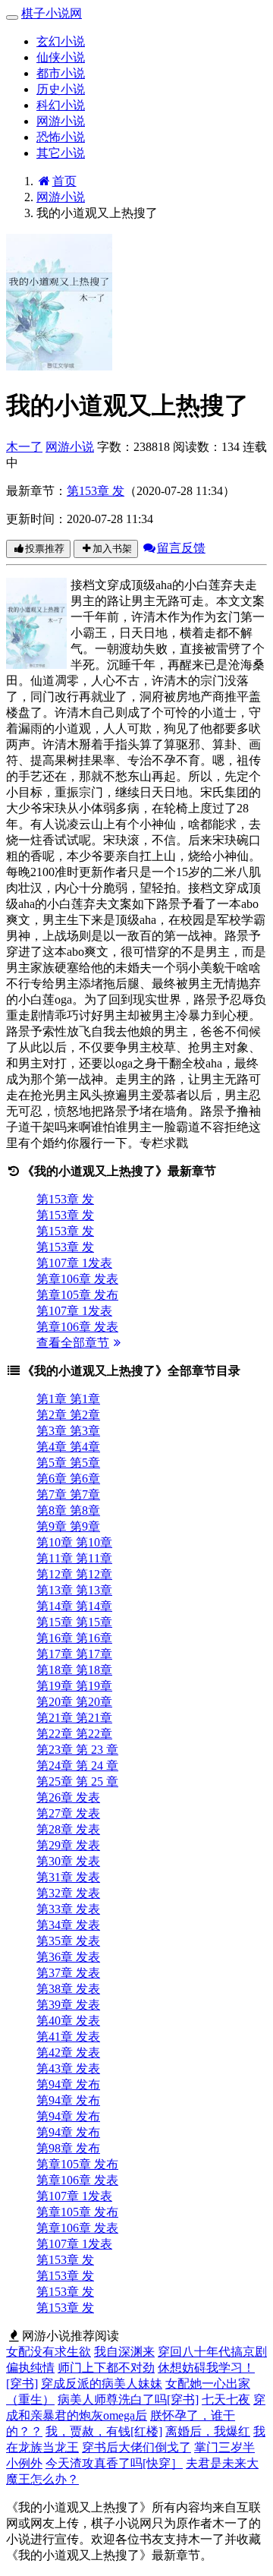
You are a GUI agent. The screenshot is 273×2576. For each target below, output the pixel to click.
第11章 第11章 (74, 1558)
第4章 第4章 (68, 1447)
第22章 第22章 (74, 1734)
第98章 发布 (68, 2148)
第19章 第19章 (74, 1686)
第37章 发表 (68, 1973)
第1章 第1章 (68, 1399)
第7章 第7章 (68, 1495)
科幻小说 (61, 105)
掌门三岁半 (224, 2447)
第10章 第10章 (74, 1542)
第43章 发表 (68, 2068)
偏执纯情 (30, 2368)
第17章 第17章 (74, 1654)
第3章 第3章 (68, 1431)
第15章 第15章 (74, 1622)
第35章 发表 (68, 1941)
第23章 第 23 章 (77, 1750)
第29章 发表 (68, 1845)
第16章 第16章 (74, 1638)
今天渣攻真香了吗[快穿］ (114, 2463)
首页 (64, 181)
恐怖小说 (61, 137)
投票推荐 (45, 549)
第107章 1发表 (74, 1263)
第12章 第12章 (74, 1574)
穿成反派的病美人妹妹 (102, 2384)
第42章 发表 (68, 2053)
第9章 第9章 (68, 1526)
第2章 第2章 (68, 1415)
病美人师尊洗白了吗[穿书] (128, 2399)
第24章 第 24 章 (77, 1766)
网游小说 (61, 121)
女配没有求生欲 (49, 2352)
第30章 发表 (68, 1861)
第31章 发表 (68, 1877)
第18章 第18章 (74, 1670)
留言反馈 (181, 548)
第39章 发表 (68, 2005)
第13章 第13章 (74, 1590)
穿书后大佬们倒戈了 (136, 2447)
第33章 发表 (68, 1909)
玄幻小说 (61, 41)
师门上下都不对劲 (106, 2368)
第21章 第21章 (74, 1718)
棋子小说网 (52, 13)
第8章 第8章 (68, 1510)
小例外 (24, 2463)
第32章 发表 (68, 1893)
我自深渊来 (124, 2352)
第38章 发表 (68, 1989)
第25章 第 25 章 (77, 1781)
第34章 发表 (68, 1925)
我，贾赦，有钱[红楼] (104, 2431)
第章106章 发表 (77, 1279)
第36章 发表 (68, 1957)
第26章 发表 (68, 1797)
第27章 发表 (68, 1813)
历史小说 (61, 89)
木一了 (24, 447)
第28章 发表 (68, 1829)
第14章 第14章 (74, 1606)
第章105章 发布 (77, 1295)
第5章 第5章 (68, 1463)
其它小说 (61, 153)
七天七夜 (226, 2399)
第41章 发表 (68, 2037)
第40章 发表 (68, 2021)
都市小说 (61, 73)
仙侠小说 (61, 57)
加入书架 (112, 549)
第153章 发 (96, 491)
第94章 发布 (68, 2084)
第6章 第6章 (68, 1479)
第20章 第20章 (74, 1702)
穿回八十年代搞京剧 (212, 2352)
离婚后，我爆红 (208, 2431)
